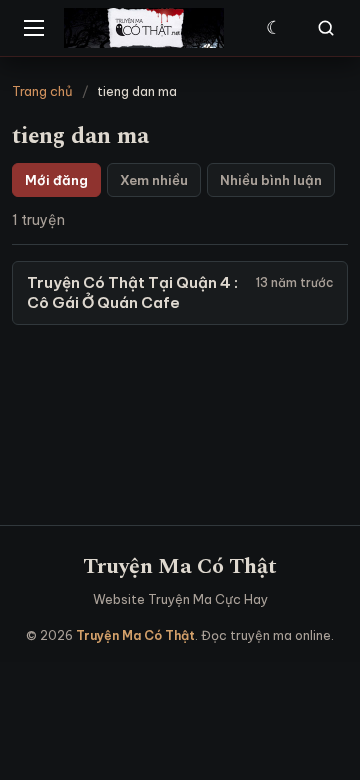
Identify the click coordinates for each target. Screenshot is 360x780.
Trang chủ (42, 91)
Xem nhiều (154, 180)
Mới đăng (56, 180)
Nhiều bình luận (271, 180)
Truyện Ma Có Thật (180, 566)
